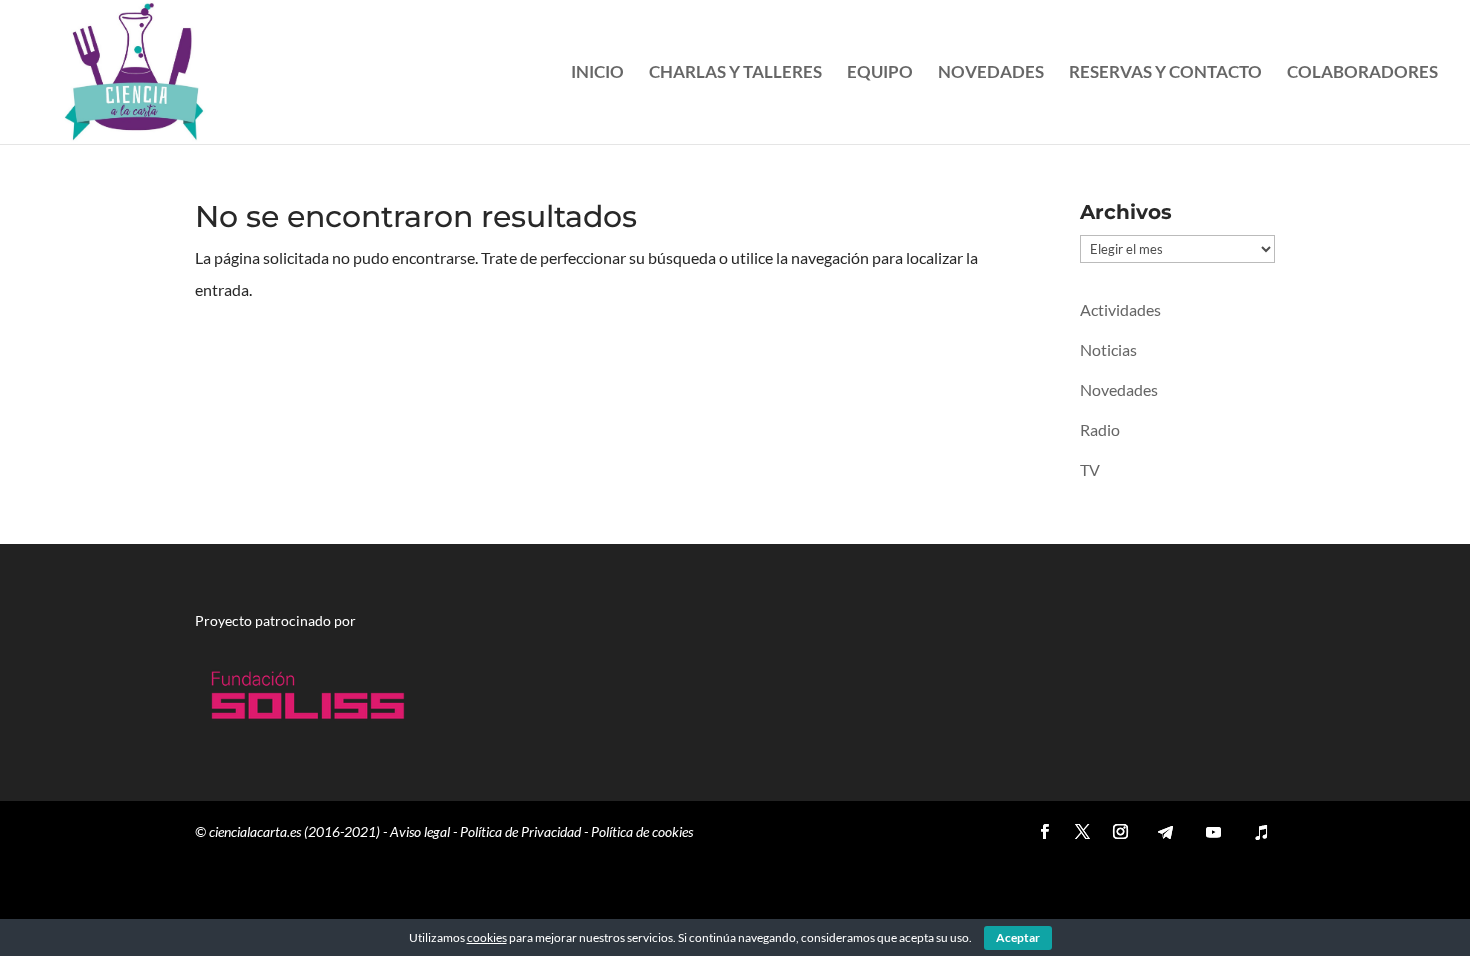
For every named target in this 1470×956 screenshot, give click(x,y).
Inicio (597, 73)
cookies (487, 937)
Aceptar (1018, 937)
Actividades (1120, 309)
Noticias (1108, 349)
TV (1090, 469)
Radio (1100, 429)
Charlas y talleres (735, 73)
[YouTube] (1213, 832)
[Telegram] (1165, 832)
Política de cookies (642, 831)
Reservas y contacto (1165, 73)
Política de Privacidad (520, 831)
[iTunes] (1261, 832)
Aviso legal (420, 831)
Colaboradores (1362, 73)
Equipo (880, 73)
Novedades (991, 73)
